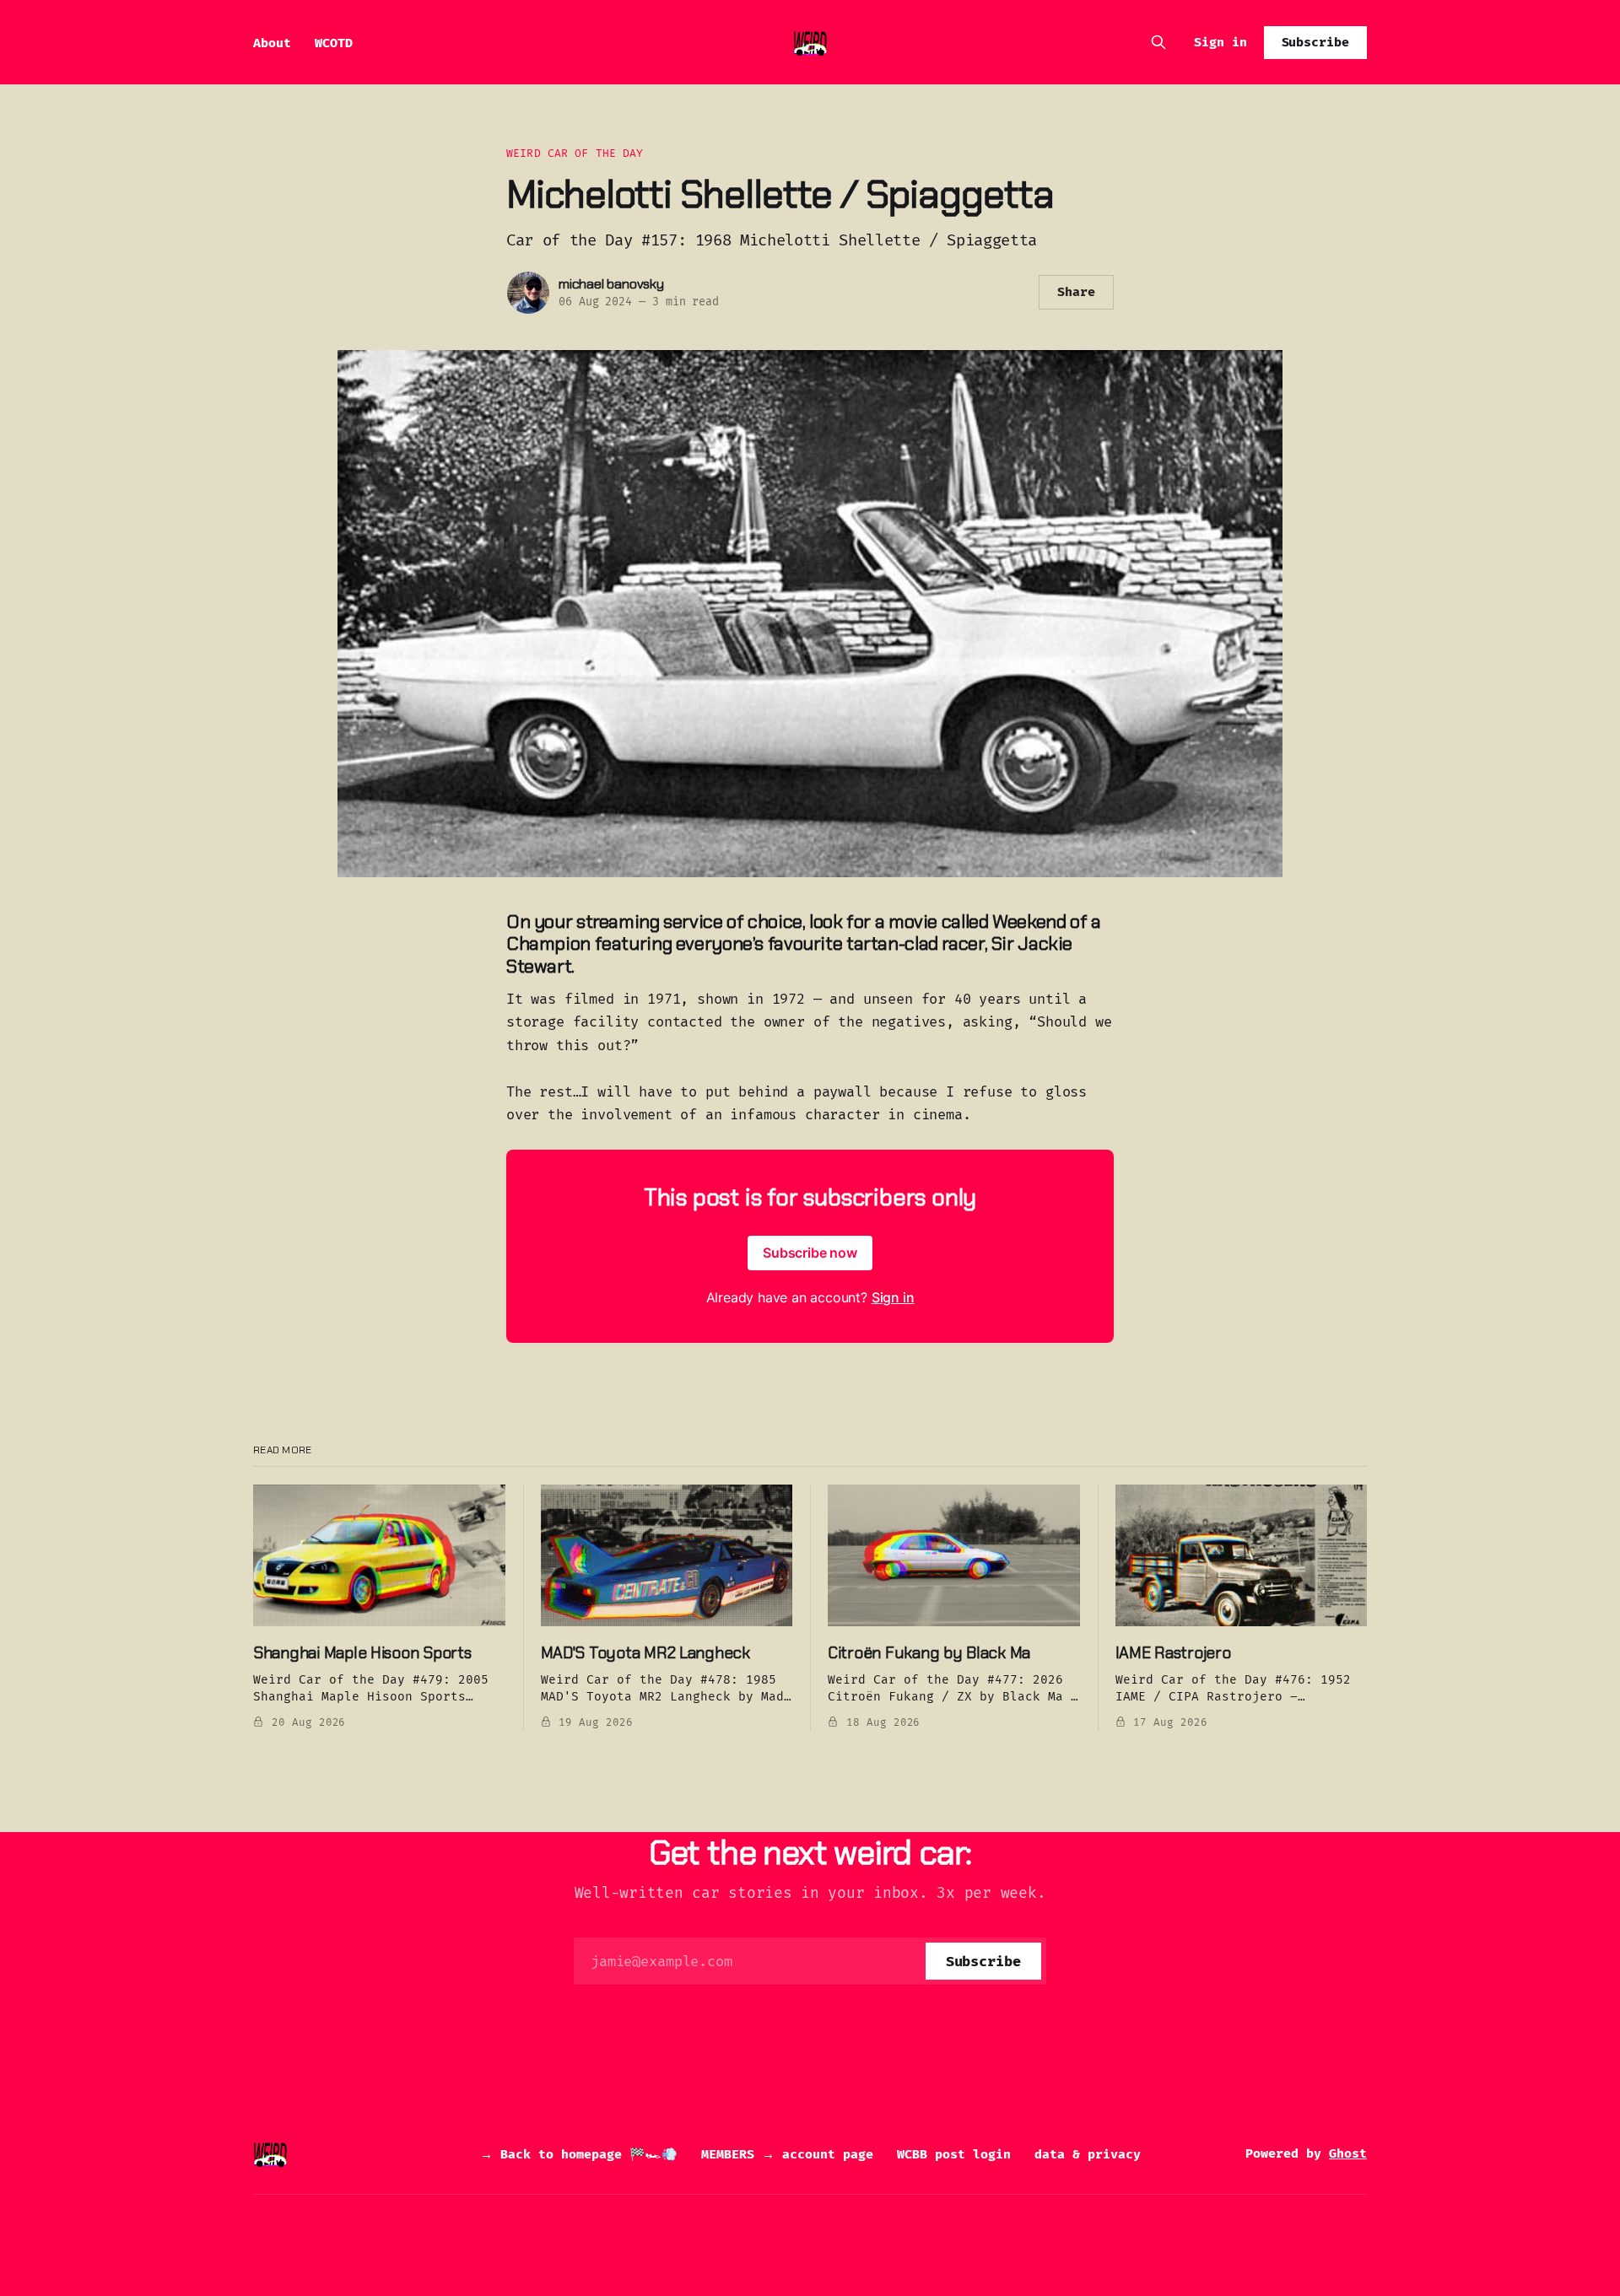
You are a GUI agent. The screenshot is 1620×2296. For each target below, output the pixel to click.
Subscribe (1315, 42)
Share (1076, 292)
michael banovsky (611, 284)
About (272, 43)
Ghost (1348, 2153)
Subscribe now (810, 1253)
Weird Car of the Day (575, 153)
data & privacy (1088, 2154)
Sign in (1220, 42)
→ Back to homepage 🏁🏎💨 (579, 2154)
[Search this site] (1158, 42)
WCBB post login (954, 2154)
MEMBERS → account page (787, 2154)
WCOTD (334, 43)
